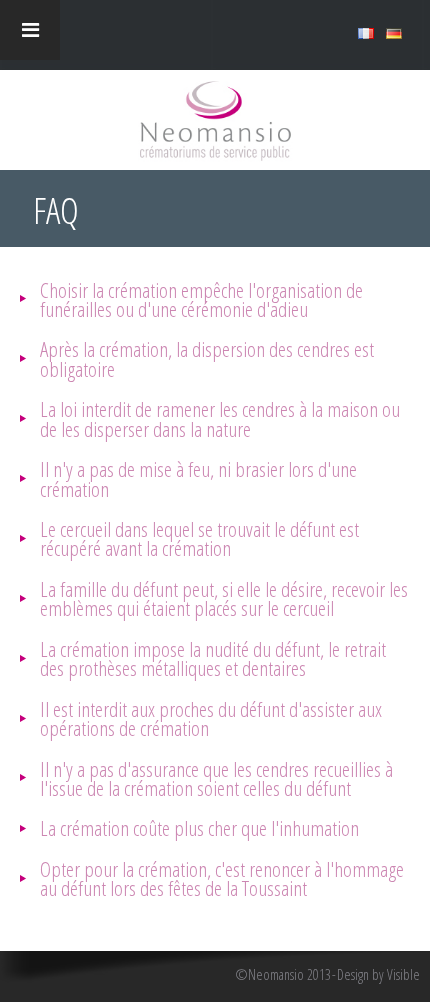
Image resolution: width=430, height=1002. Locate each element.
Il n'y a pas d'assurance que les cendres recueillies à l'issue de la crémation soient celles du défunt (216, 778)
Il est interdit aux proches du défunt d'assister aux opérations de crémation (211, 718)
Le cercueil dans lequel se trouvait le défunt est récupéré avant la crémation (199, 538)
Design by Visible (378, 975)
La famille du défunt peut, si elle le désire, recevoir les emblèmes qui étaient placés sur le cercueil (224, 598)
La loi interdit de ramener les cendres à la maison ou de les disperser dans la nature (220, 418)
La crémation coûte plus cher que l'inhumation (199, 827)
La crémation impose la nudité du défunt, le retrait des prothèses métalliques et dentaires (213, 658)
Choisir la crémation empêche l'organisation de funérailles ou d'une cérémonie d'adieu (201, 299)
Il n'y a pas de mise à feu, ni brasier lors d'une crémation (198, 478)
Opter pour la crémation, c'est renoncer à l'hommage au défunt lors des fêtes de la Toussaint (222, 878)
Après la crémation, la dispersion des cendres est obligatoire (207, 358)
